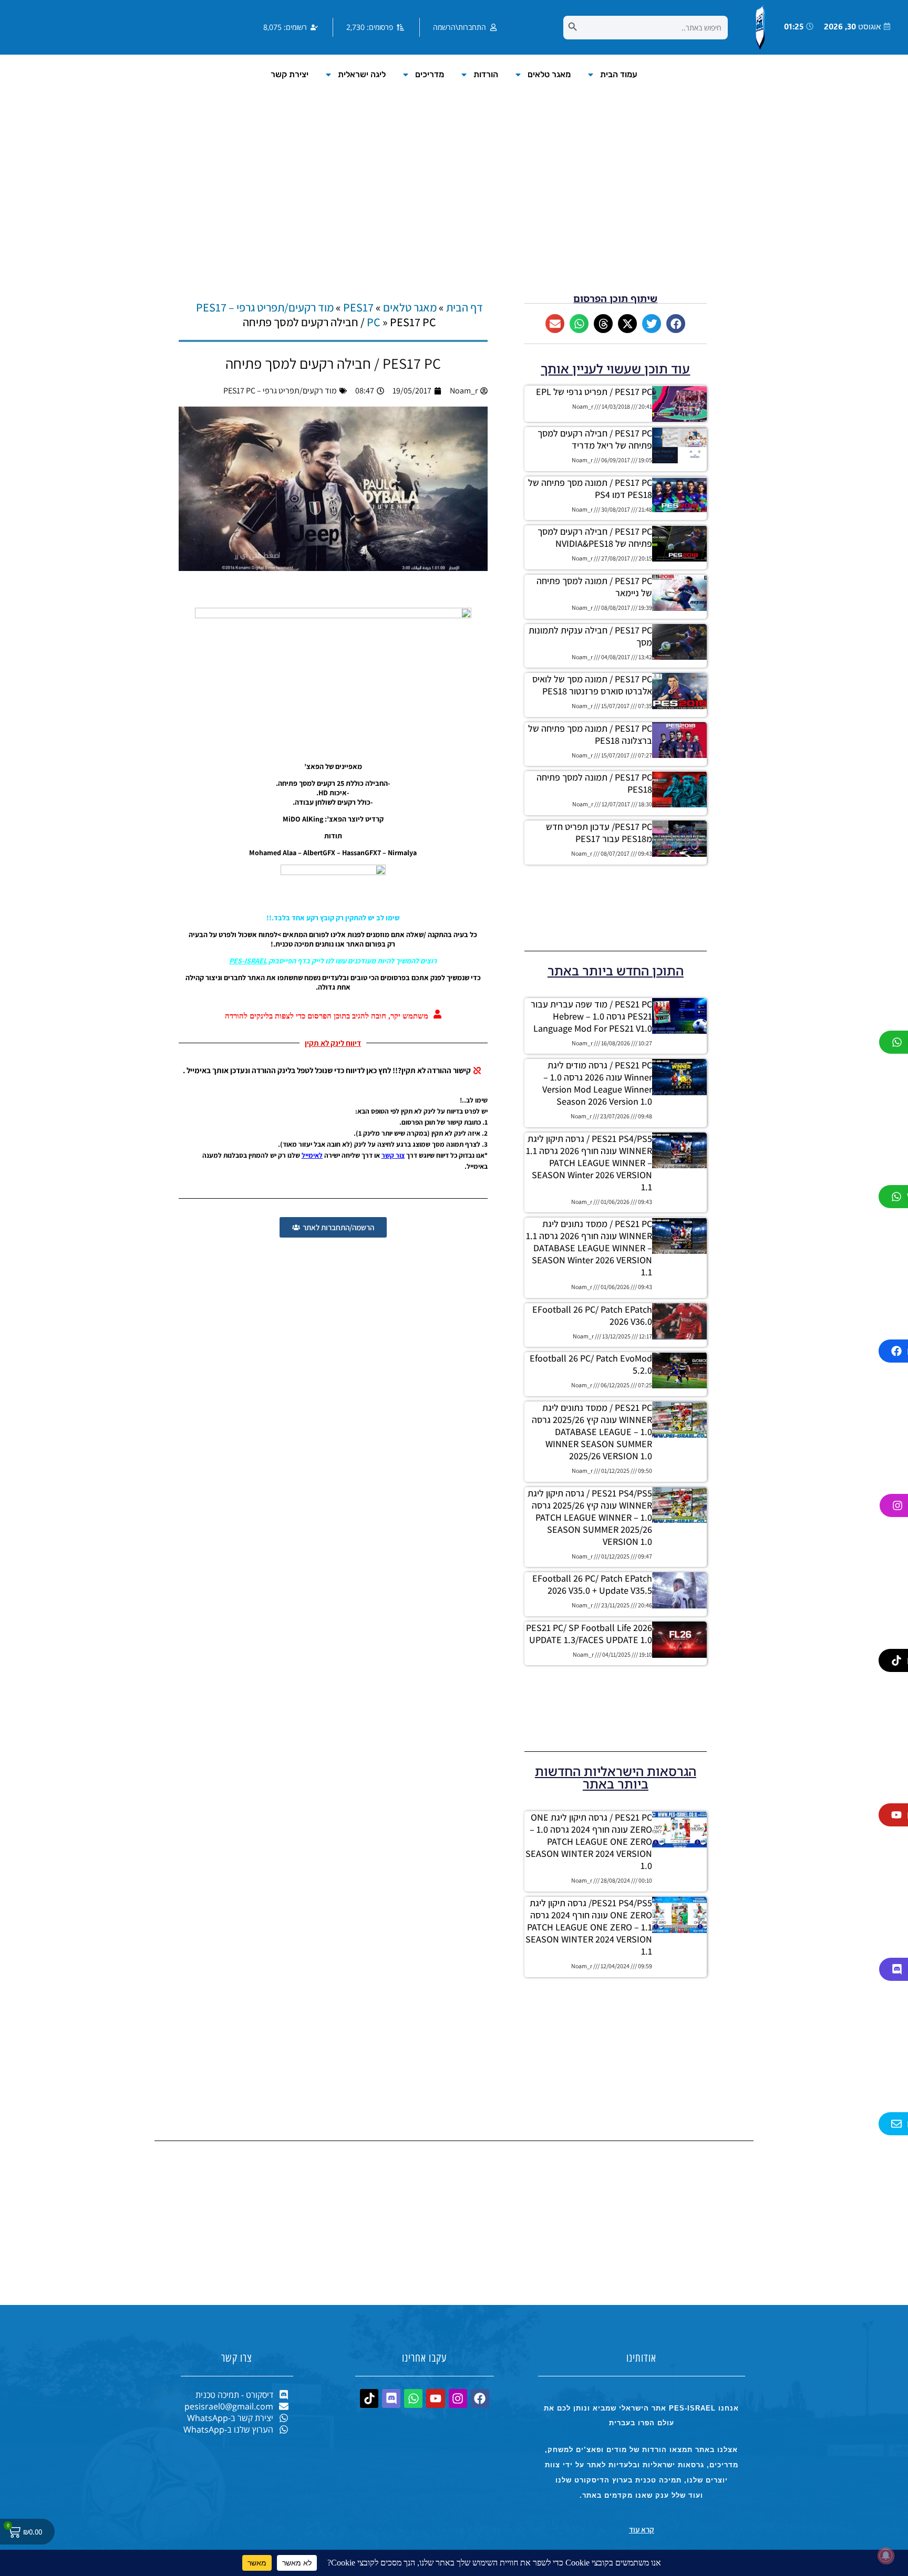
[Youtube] (435, 2398)
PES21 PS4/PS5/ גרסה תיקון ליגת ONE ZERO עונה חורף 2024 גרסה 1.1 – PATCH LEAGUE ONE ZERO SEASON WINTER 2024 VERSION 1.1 (589, 1927)
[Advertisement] (454, 204)
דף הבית (465, 307)
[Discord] (391, 2398)
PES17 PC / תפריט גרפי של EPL (594, 392)
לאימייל (312, 1155)
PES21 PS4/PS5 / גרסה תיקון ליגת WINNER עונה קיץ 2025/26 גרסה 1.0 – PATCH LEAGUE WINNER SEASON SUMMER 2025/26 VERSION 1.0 (590, 1517)
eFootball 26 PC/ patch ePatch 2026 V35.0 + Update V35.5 (592, 1584)
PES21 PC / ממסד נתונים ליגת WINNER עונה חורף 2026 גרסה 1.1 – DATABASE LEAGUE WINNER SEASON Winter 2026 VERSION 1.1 (589, 1248)
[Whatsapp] (413, 2398)
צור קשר (393, 1155)
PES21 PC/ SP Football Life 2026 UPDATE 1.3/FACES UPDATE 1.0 (589, 1634)
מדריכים (430, 74)
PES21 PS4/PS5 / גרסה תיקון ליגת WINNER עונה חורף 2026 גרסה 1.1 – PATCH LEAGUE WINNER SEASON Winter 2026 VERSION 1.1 (589, 1163)
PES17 (358, 307)
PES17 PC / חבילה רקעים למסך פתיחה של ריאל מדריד (595, 439)
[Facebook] (480, 2398)
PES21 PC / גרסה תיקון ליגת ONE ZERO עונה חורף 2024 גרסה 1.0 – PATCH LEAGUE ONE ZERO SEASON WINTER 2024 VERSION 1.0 (589, 1841)
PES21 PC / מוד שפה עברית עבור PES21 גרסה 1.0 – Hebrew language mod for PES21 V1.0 (591, 1016)
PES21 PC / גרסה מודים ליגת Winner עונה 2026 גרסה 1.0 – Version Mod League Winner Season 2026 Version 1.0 (597, 1083)
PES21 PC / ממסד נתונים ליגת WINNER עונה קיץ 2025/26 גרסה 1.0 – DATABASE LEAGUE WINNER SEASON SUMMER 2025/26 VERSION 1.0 (592, 1432)
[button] (676, 324)
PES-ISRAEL (248, 961)
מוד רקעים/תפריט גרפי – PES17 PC (280, 391)
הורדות (486, 74)
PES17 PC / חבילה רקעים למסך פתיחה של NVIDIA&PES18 (595, 537)
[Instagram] (458, 2398)
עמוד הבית (619, 74)
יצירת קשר (290, 74)
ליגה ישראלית (362, 74)
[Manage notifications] (886, 2556)
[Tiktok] (369, 2398)
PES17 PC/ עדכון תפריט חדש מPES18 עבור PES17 (599, 833)
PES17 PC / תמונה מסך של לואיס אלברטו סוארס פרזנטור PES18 (592, 685)
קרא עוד (642, 2530)
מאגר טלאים (549, 74)
